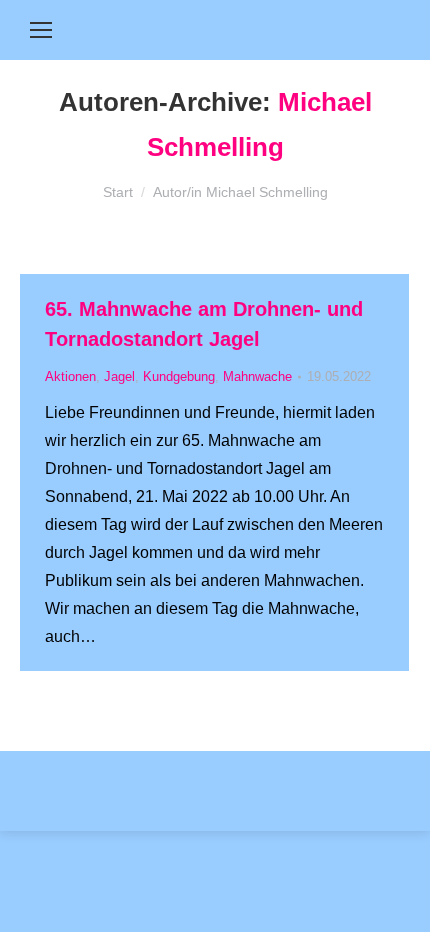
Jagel (119, 376)
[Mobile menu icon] (41, 30)
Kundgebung (179, 376)
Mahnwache (257, 376)
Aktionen (70, 376)
